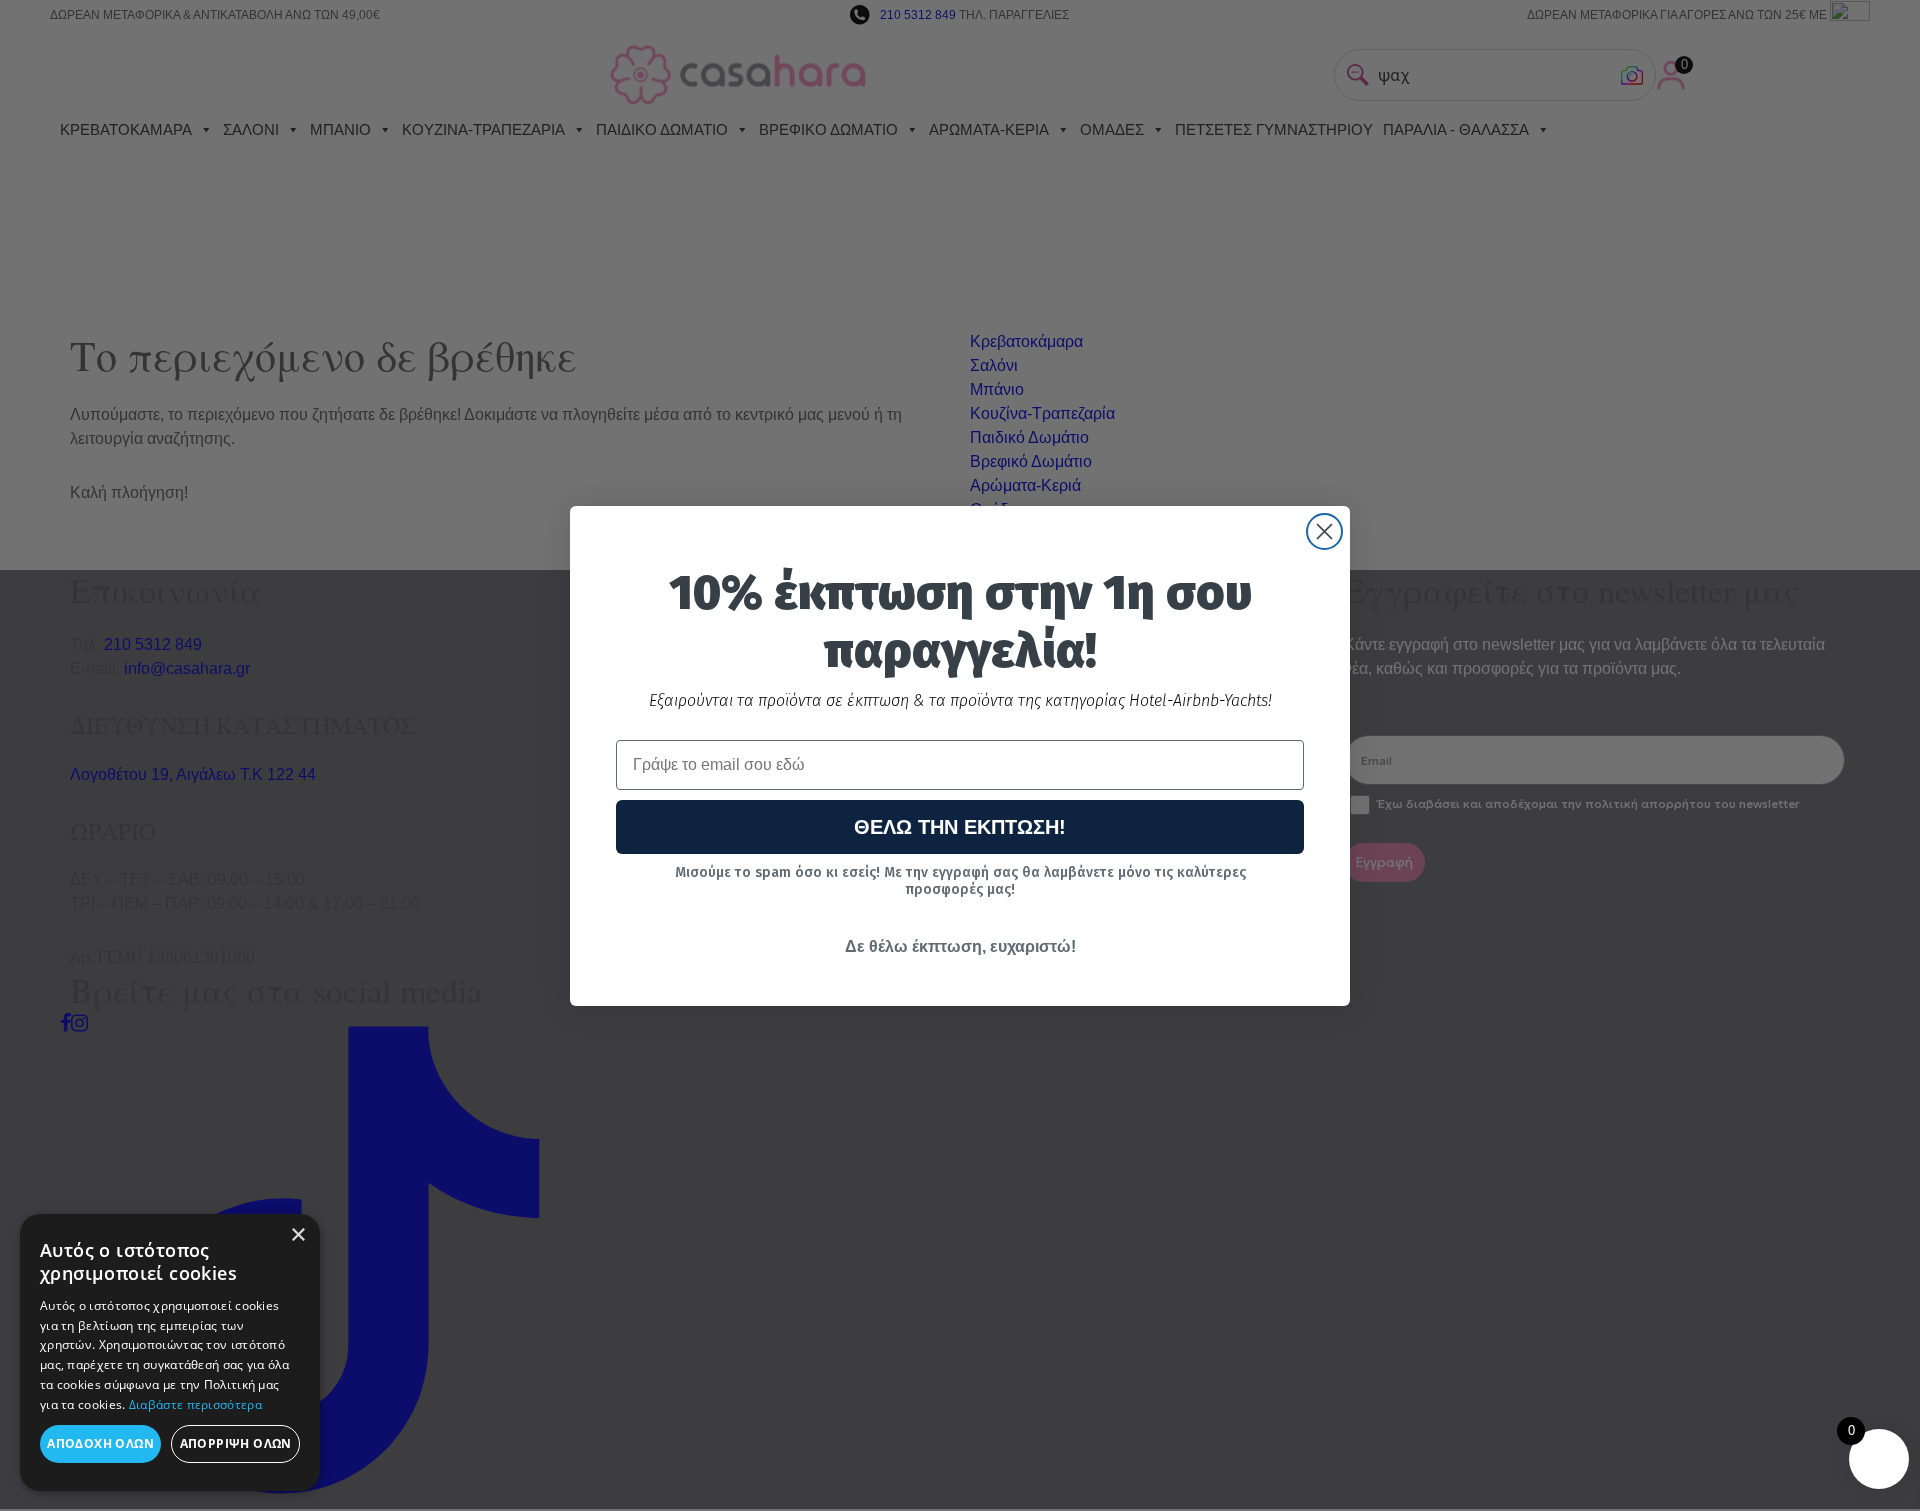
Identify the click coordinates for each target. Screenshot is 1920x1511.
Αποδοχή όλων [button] (100, 1443)
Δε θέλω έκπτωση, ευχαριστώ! (960, 946)
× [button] (297, 1235)
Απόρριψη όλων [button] (236, 1443)
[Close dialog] (1324, 531)
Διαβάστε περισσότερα (195, 1404)
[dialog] (170, 1352)
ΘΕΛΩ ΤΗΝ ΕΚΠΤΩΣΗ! (960, 827)
